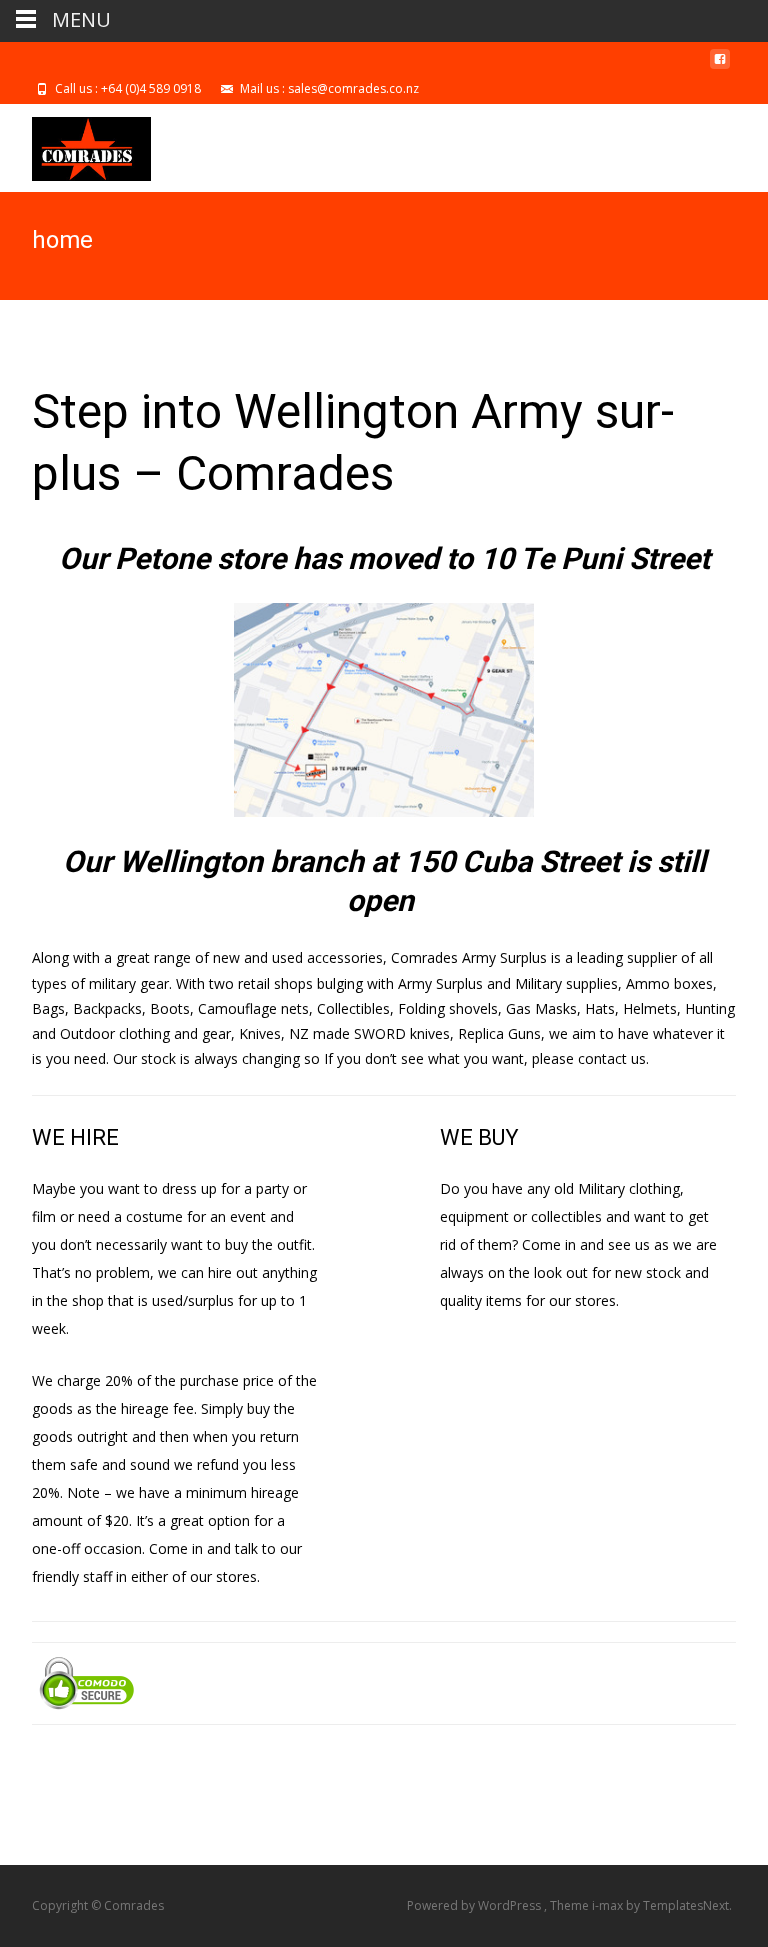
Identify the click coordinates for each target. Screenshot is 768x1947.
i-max (609, 1905)
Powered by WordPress (475, 1905)
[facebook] (720, 66)
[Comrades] (75, 144)
